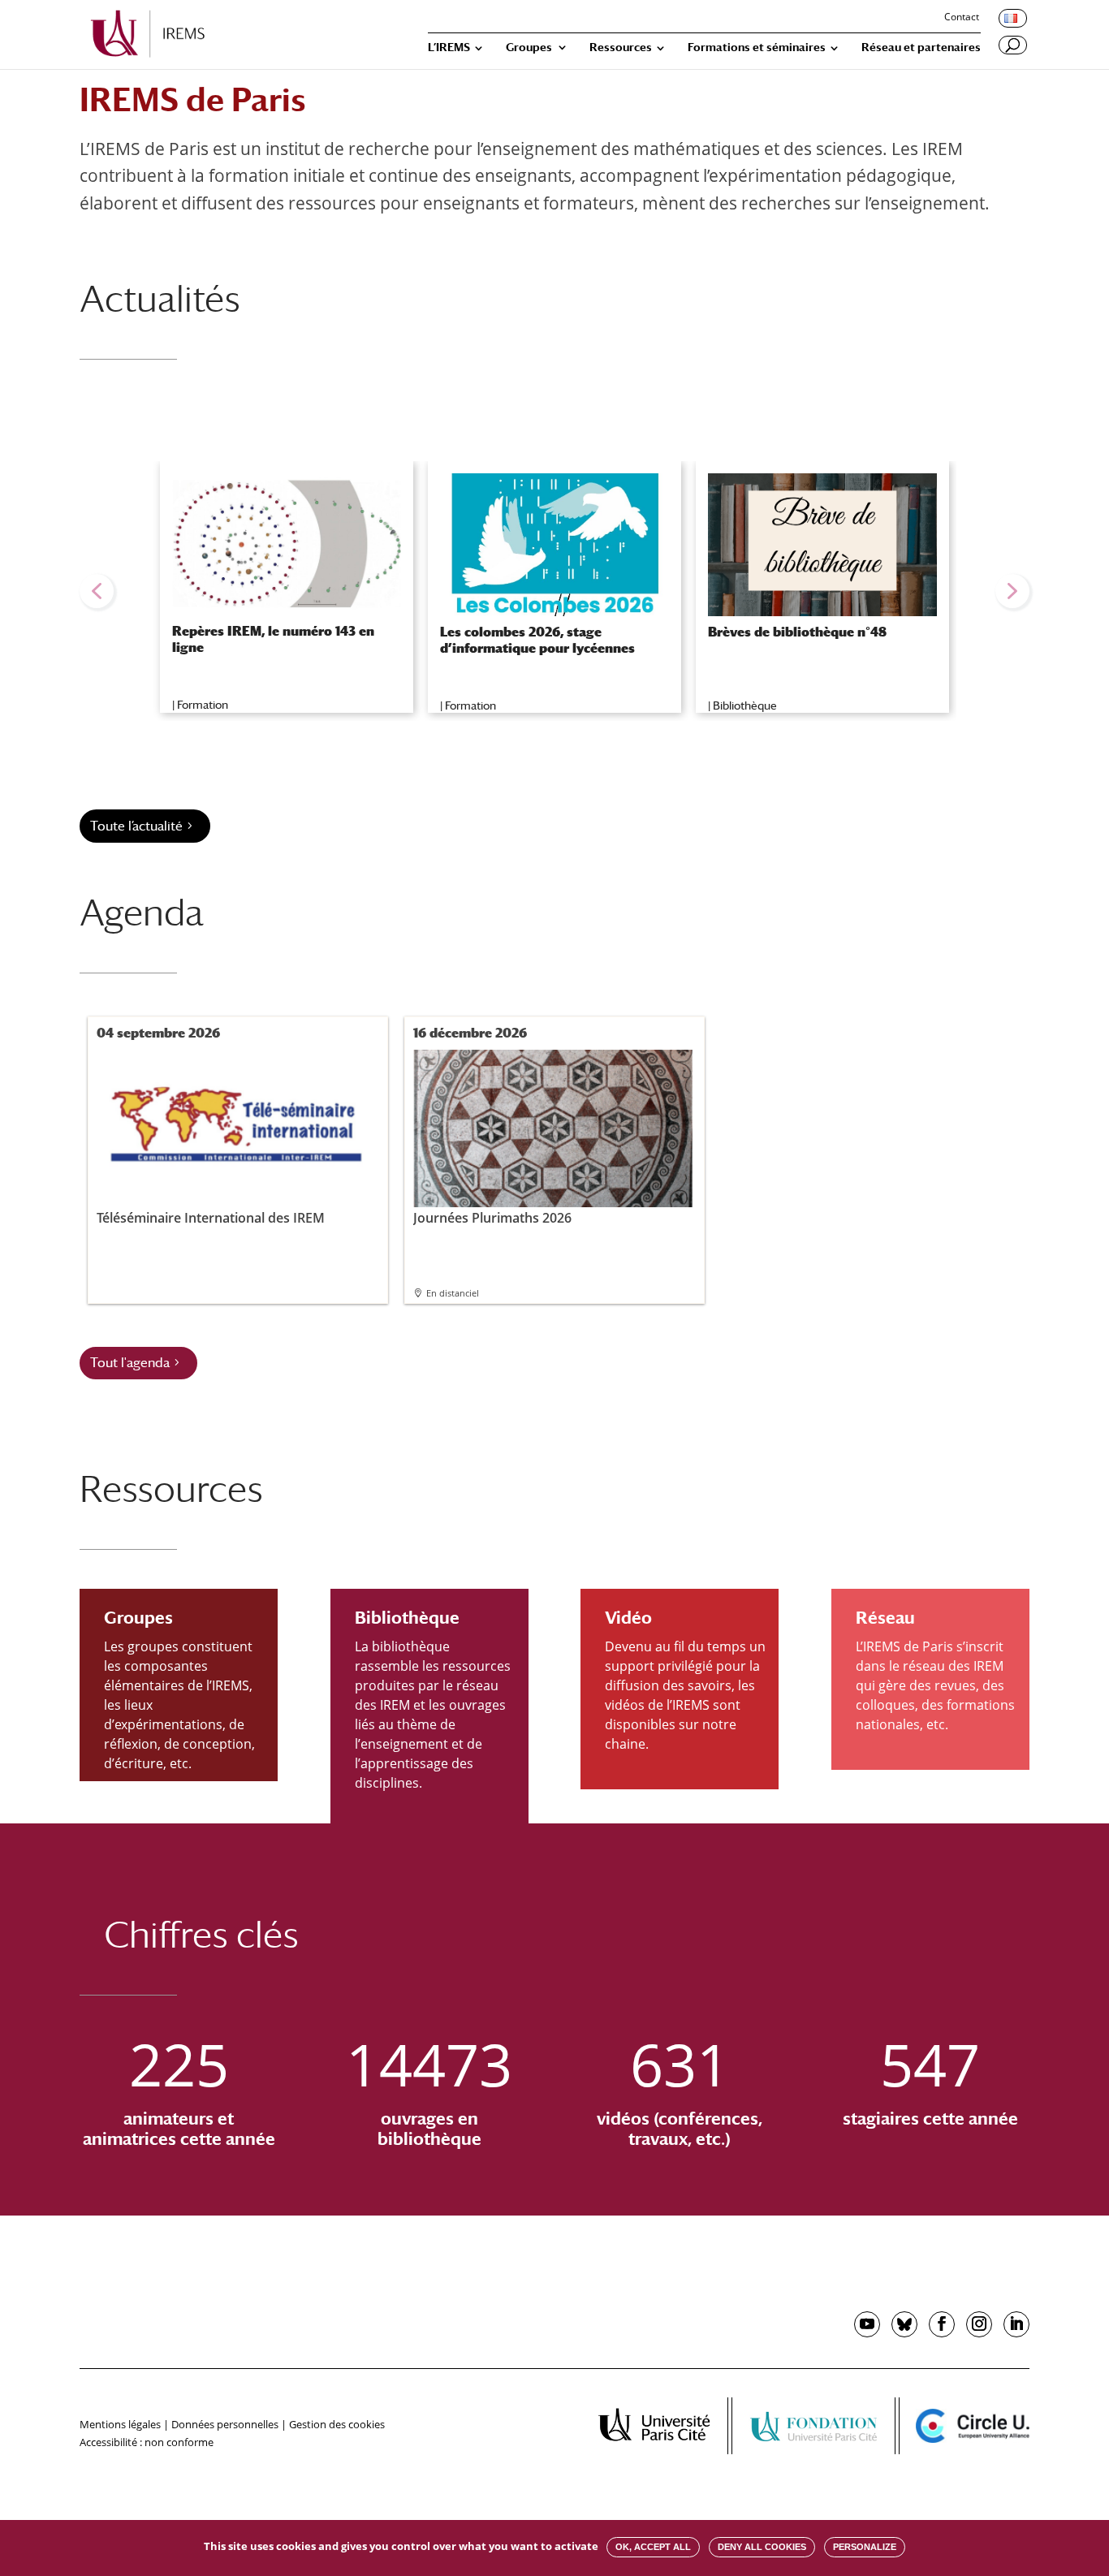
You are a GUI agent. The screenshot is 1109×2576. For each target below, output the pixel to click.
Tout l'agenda (130, 1363)
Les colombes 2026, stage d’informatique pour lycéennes (537, 640)
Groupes (529, 47)
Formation (203, 705)
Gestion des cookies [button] (337, 2424)
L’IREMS (449, 47)
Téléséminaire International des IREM (211, 1217)
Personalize (865, 2547)
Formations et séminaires (757, 47)
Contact (962, 18)
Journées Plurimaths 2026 (492, 1217)
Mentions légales (120, 2424)
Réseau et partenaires (921, 47)
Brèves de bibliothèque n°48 (797, 632)
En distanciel (453, 1293)
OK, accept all (653, 2547)
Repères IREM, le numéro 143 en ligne (273, 639)
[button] (97, 591)
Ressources (621, 47)
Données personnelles (225, 2424)
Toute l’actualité (136, 826)
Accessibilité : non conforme (147, 2442)
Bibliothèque (745, 705)
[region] (554, 591)
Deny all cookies (762, 2547)
